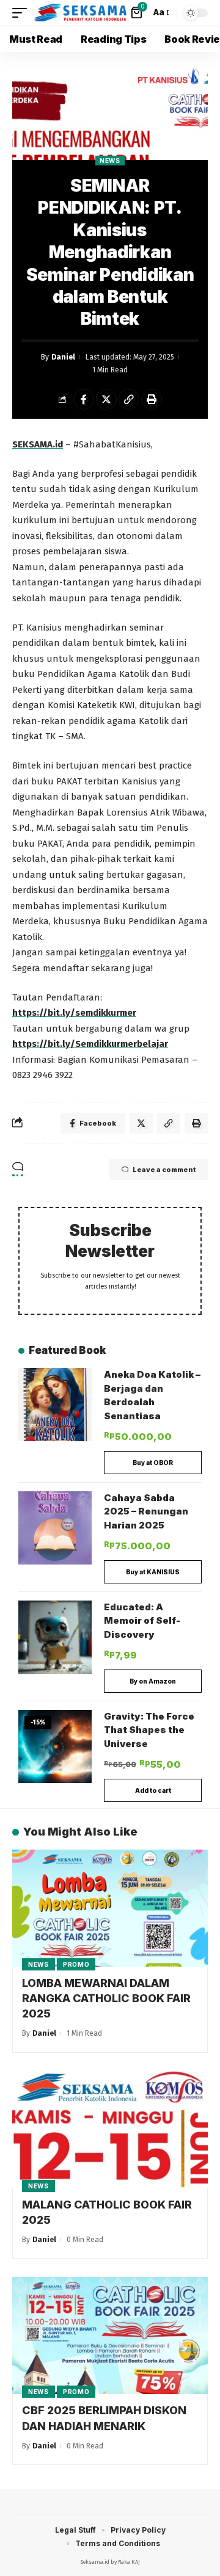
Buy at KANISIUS (153, 1572)
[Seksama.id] (80, 13)
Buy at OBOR (153, 1463)
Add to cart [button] (153, 1790)
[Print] (152, 399)
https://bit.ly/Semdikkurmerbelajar (90, 1044)
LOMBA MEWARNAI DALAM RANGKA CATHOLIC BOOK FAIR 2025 (106, 1998)
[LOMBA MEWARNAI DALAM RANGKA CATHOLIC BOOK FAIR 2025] (110, 1908)
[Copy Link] (129, 399)
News (110, 161)
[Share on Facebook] (84, 399)
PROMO (76, 1964)
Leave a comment (164, 1170)
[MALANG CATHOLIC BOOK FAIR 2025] (110, 2130)
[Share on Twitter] (106, 399)
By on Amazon (153, 1681)
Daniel (63, 357)
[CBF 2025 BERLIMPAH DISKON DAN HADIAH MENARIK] (110, 2335)
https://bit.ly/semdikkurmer (74, 1013)
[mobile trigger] (23, 13)
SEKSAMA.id (38, 444)
